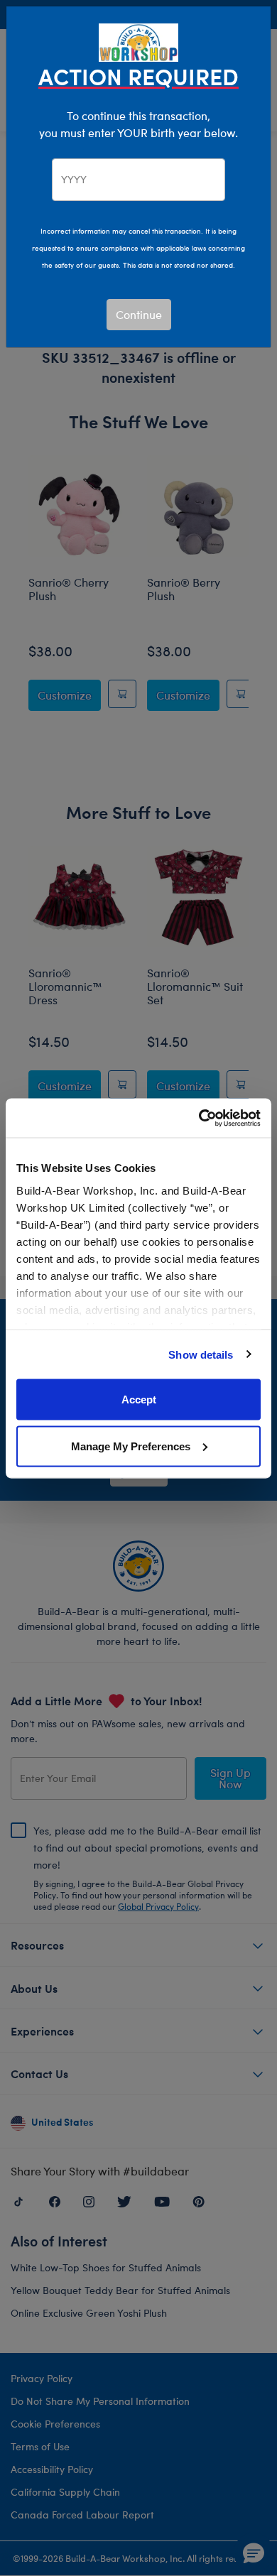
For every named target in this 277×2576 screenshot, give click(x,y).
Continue (139, 314)
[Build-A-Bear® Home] (138, 41)
